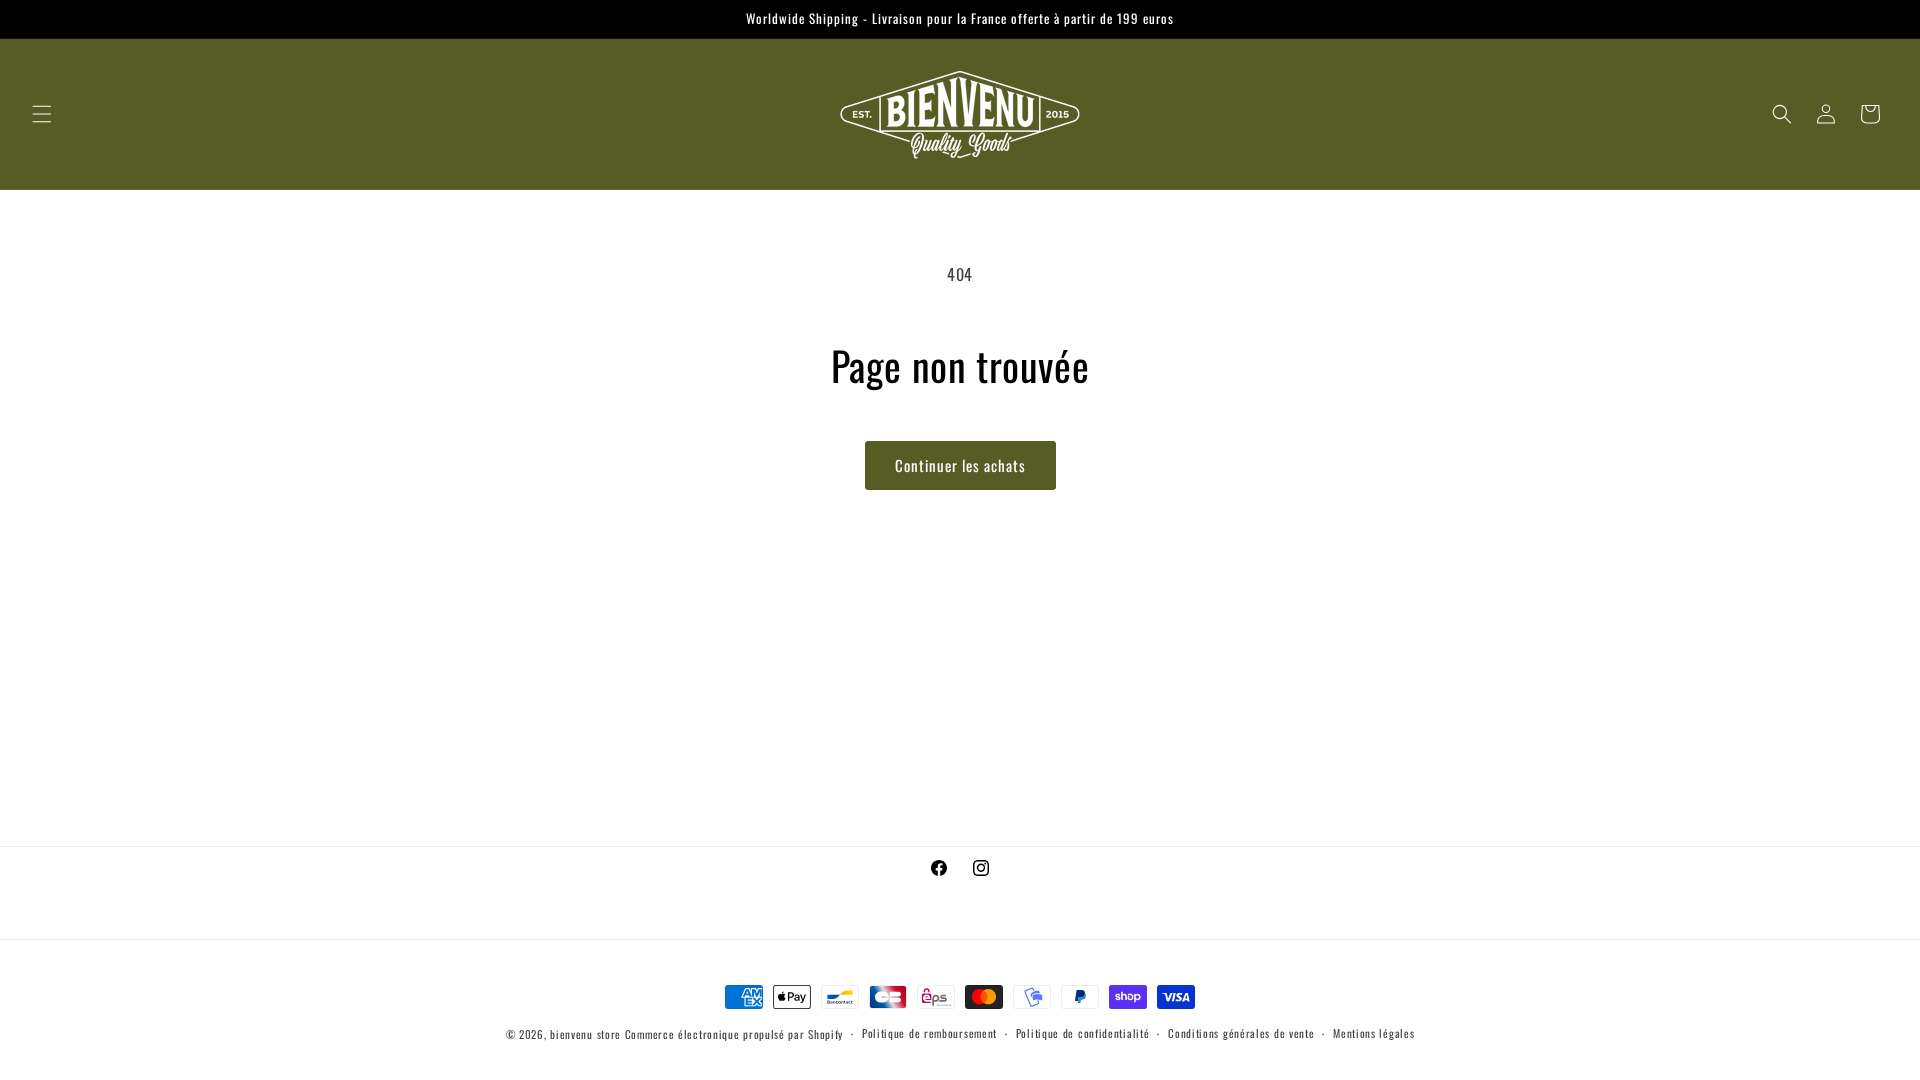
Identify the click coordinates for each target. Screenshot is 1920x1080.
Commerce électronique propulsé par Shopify (734, 1034)
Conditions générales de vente (1241, 1033)
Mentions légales (1373, 1033)
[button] (42, 114)
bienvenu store (585, 1034)
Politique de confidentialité (1083, 1033)
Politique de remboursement (929, 1033)
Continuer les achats (960, 465)
